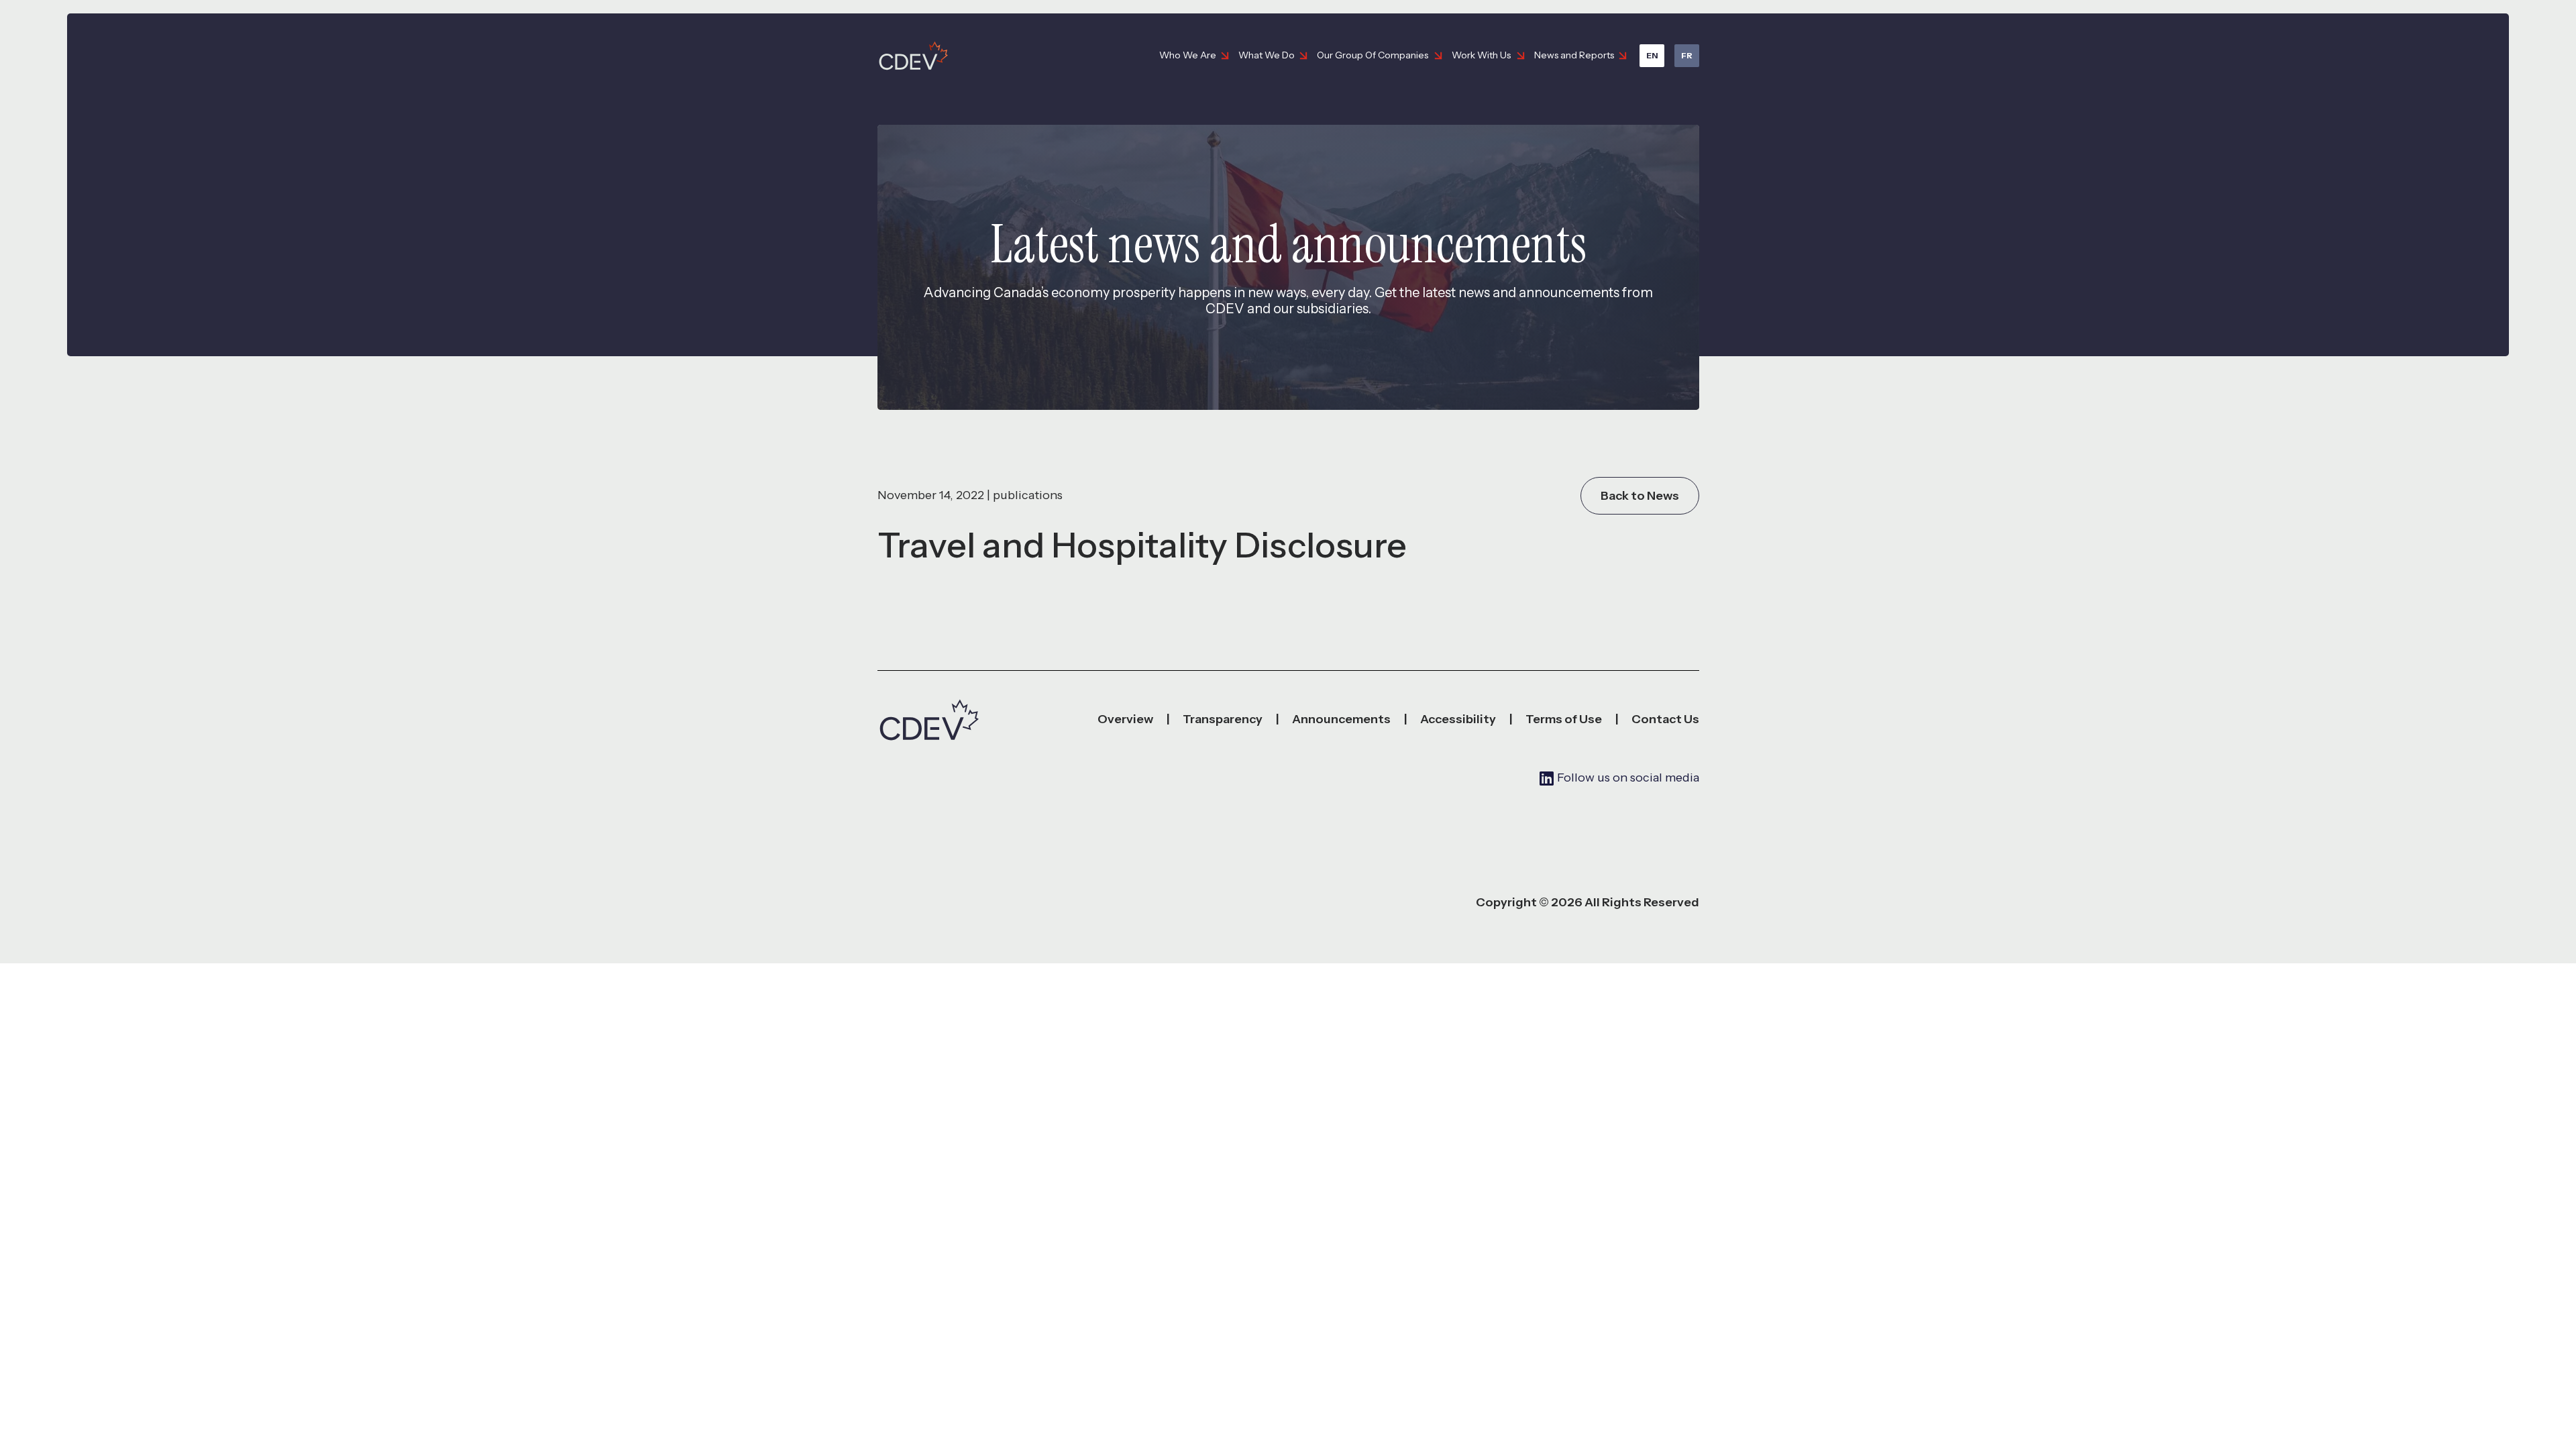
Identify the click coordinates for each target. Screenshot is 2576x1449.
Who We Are (1188, 55)
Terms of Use (1564, 719)
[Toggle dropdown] (1225, 56)
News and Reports (1574, 55)
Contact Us (1665, 719)
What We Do (1267, 55)
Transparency (1223, 719)
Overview (1125, 719)
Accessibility (1458, 719)
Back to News (1640, 496)
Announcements (1341, 719)
